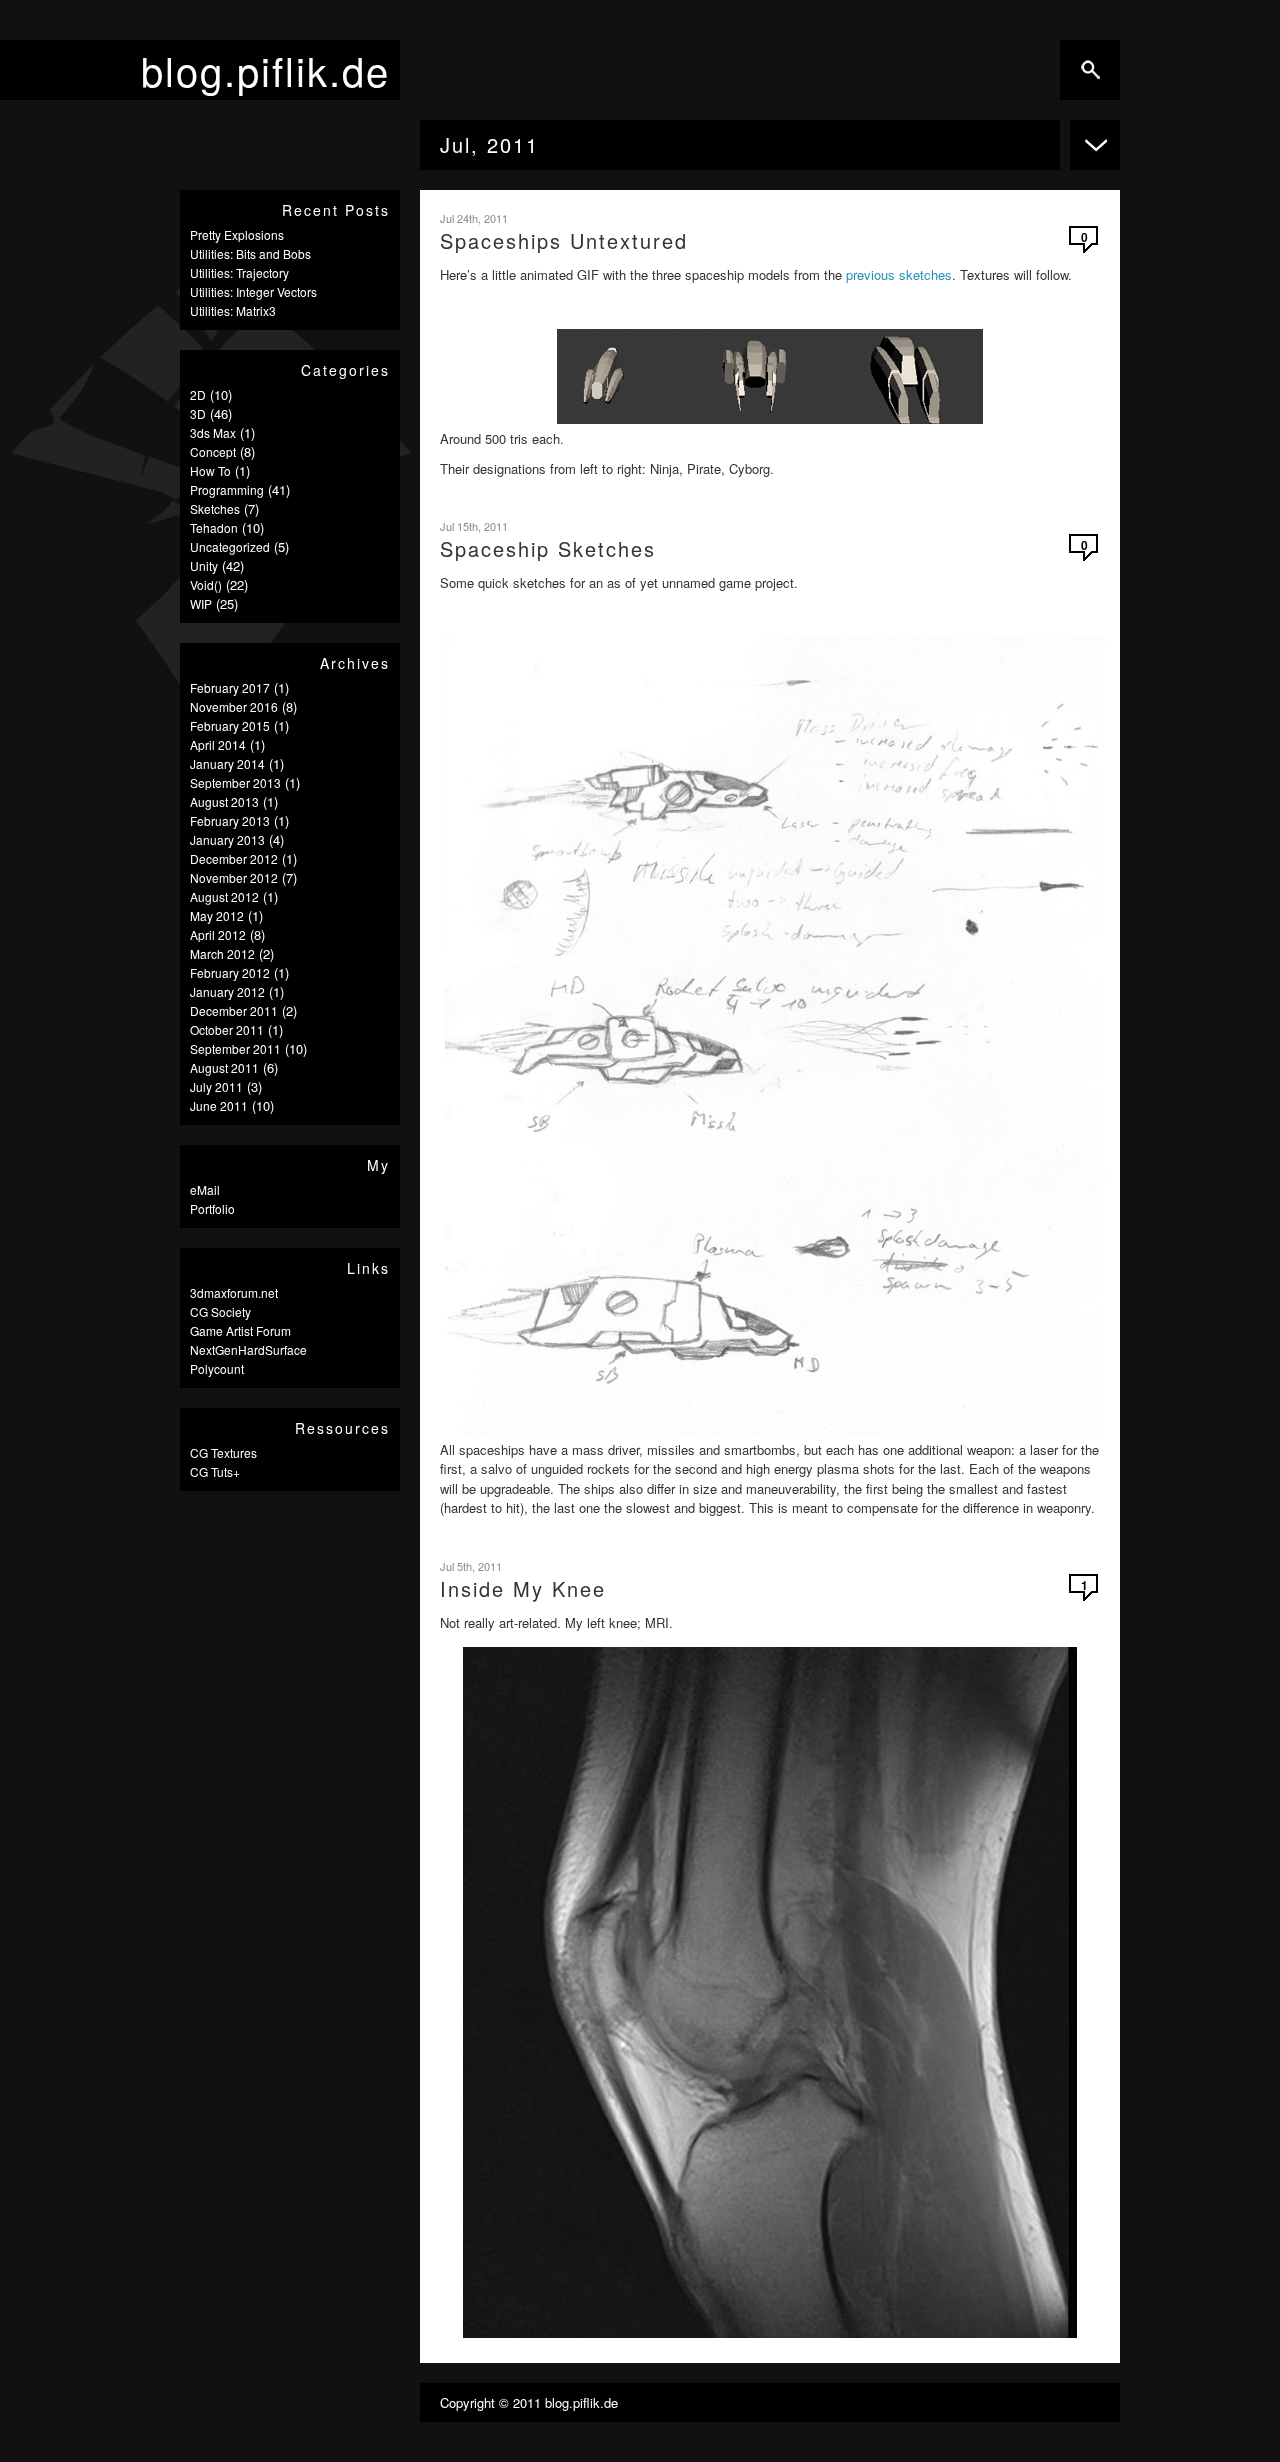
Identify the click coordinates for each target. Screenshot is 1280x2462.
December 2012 (234, 858)
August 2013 (224, 801)
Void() (206, 584)
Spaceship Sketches (548, 548)
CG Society (220, 1311)
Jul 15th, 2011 (474, 526)
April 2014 (218, 744)
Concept (213, 451)
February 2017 (230, 687)
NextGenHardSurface (248, 1349)
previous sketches (899, 274)
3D (198, 413)
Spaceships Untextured (564, 240)
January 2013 (227, 839)
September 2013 (235, 782)
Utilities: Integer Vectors (253, 291)
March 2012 (222, 953)
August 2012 (224, 896)
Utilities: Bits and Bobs (250, 253)
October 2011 (227, 1029)
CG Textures (223, 1452)
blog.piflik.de (265, 69)
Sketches (215, 508)
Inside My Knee (523, 1588)
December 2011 (234, 1010)
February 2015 (230, 725)
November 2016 (234, 706)
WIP (201, 603)
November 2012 (234, 877)
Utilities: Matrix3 (233, 310)
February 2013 (230, 820)
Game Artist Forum (240, 1330)
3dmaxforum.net (234, 1292)
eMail (205, 1189)
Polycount (217, 1368)
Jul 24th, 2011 (474, 218)
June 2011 (219, 1105)
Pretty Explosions (237, 234)
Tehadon (214, 527)
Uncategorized (230, 546)
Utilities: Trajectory (239, 272)
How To (210, 470)
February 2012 (230, 972)
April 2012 (218, 934)
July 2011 (216, 1086)
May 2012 (217, 915)
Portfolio (212, 1208)
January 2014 (227, 763)
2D (198, 394)
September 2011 (235, 1048)
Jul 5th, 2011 (471, 1566)
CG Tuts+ (215, 1471)
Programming (227, 489)
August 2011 (224, 1067)
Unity (204, 565)
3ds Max (213, 432)
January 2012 (227, 991)
